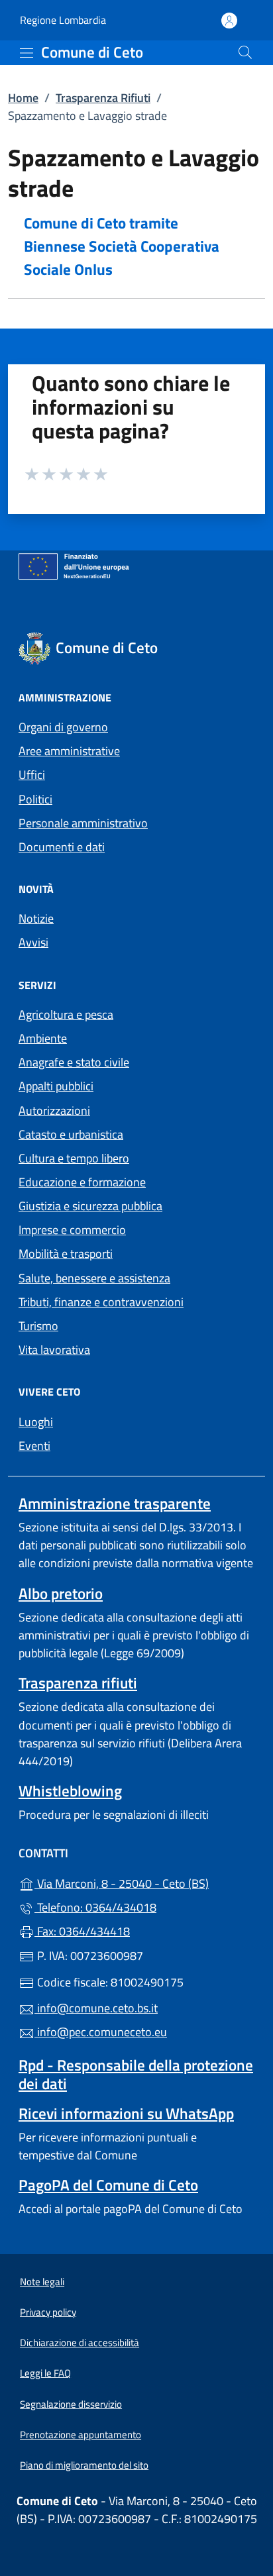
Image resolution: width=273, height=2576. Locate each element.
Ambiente (43, 1038)
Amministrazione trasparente (115, 1503)
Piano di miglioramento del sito (84, 2465)
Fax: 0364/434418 (82, 1931)
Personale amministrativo (83, 823)
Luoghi (36, 1422)
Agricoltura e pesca (66, 1014)
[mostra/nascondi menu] (27, 53)
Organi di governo (63, 727)
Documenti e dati (62, 847)
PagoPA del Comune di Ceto (108, 2185)
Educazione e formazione (82, 1182)
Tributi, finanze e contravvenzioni (101, 1302)
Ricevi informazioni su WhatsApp (126, 2113)
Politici (35, 799)
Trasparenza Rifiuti (103, 98)
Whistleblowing (70, 1791)
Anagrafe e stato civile (74, 1062)
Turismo (38, 1326)
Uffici (32, 775)
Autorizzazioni (54, 1110)
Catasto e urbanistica (71, 1134)
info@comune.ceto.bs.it (96, 2008)
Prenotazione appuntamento (81, 2435)
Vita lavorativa (54, 1350)
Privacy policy (48, 2312)
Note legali (42, 2282)
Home (23, 98)
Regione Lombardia (63, 20)
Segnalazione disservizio (71, 2404)
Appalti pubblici (56, 1086)
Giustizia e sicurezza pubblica (90, 1206)
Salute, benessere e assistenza (94, 1278)
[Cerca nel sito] (245, 52)
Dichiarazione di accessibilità (80, 2343)
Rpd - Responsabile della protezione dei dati (136, 2074)
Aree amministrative (69, 751)
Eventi (34, 1446)
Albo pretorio (61, 1593)
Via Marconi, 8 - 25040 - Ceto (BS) (144, 1882)
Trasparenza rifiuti (78, 1683)
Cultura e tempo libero (74, 1158)
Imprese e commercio (72, 1230)
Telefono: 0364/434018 (95, 1907)
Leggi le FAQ (45, 2373)
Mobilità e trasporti (66, 1254)
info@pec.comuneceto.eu (101, 2032)
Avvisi (33, 942)
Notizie (36, 918)
